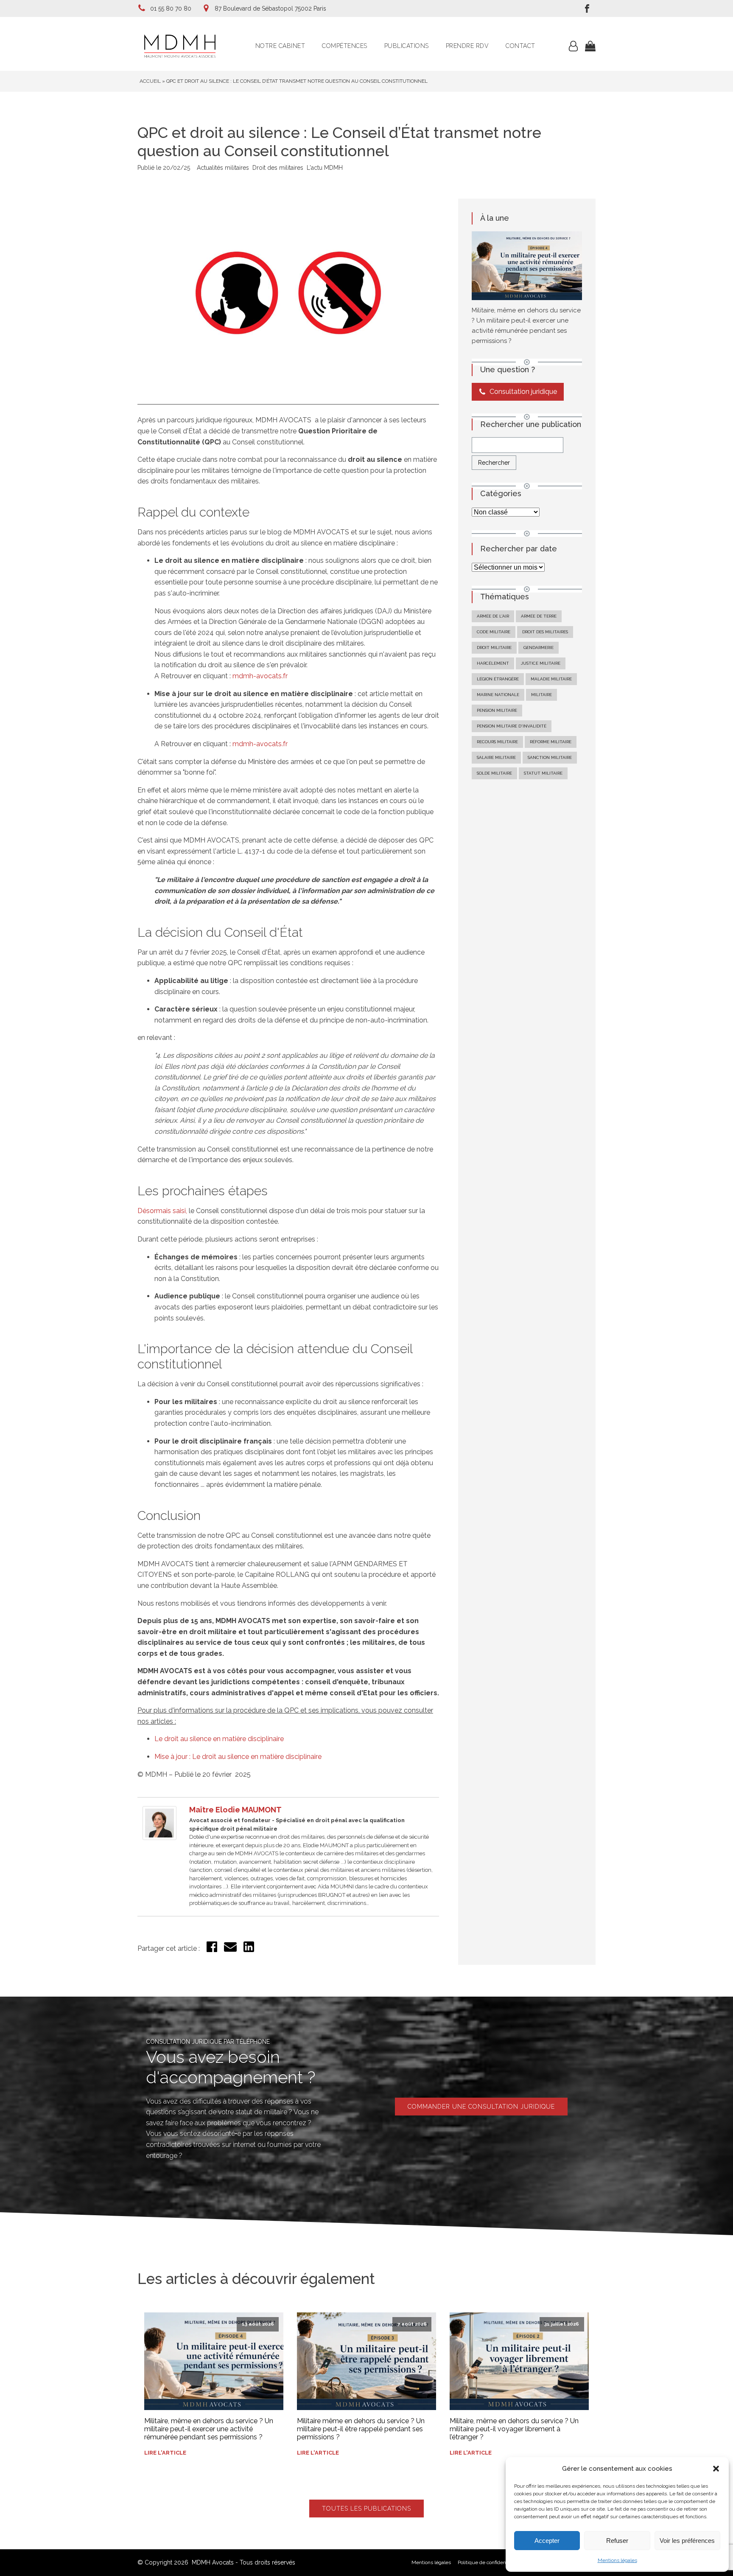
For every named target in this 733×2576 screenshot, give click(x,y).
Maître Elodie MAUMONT (235, 1810)
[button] (716, 2469)
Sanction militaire (550, 757)
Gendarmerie (539, 648)
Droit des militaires (278, 168)
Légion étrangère (498, 679)
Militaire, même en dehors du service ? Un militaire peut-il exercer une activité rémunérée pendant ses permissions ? (209, 2429)
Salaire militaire (496, 757)
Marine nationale (498, 695)
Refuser (617, 2541)
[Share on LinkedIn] (249, 1950)
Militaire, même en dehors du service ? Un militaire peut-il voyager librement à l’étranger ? (514, 2429)
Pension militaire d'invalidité (512, 726)
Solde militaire (494, 773)
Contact (520, 46)
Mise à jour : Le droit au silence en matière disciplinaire (238, 1757)
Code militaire (494, 632)
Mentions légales (617, 2560)
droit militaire (494, 648)
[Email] (230, 1951)
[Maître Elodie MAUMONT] (159, 1838)
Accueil (150, 81)
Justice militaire (541, 663)
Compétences (345, 46)
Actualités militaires (223, 168)
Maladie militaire (551, 679)
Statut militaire (543, 773)
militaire (541, 695)
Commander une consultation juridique (481, 2107)
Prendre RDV (467, 46)
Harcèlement (493, 663)
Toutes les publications (366, 2509)
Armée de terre (539, 616)
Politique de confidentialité (488, 2562)
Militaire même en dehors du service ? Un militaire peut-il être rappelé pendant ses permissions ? (361, 2429)
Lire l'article (165, 2453)
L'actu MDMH (325, 168)
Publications (407, 46)
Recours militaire (497, 742)
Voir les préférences (687, 2541)
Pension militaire (497, 710)
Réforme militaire (551, 742)
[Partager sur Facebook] (212, 1950)
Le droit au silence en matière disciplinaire (219, 1739)
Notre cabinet (280, 46)
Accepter (547, 2541)
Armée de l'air (493, 616)
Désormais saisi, (162, 1211)
